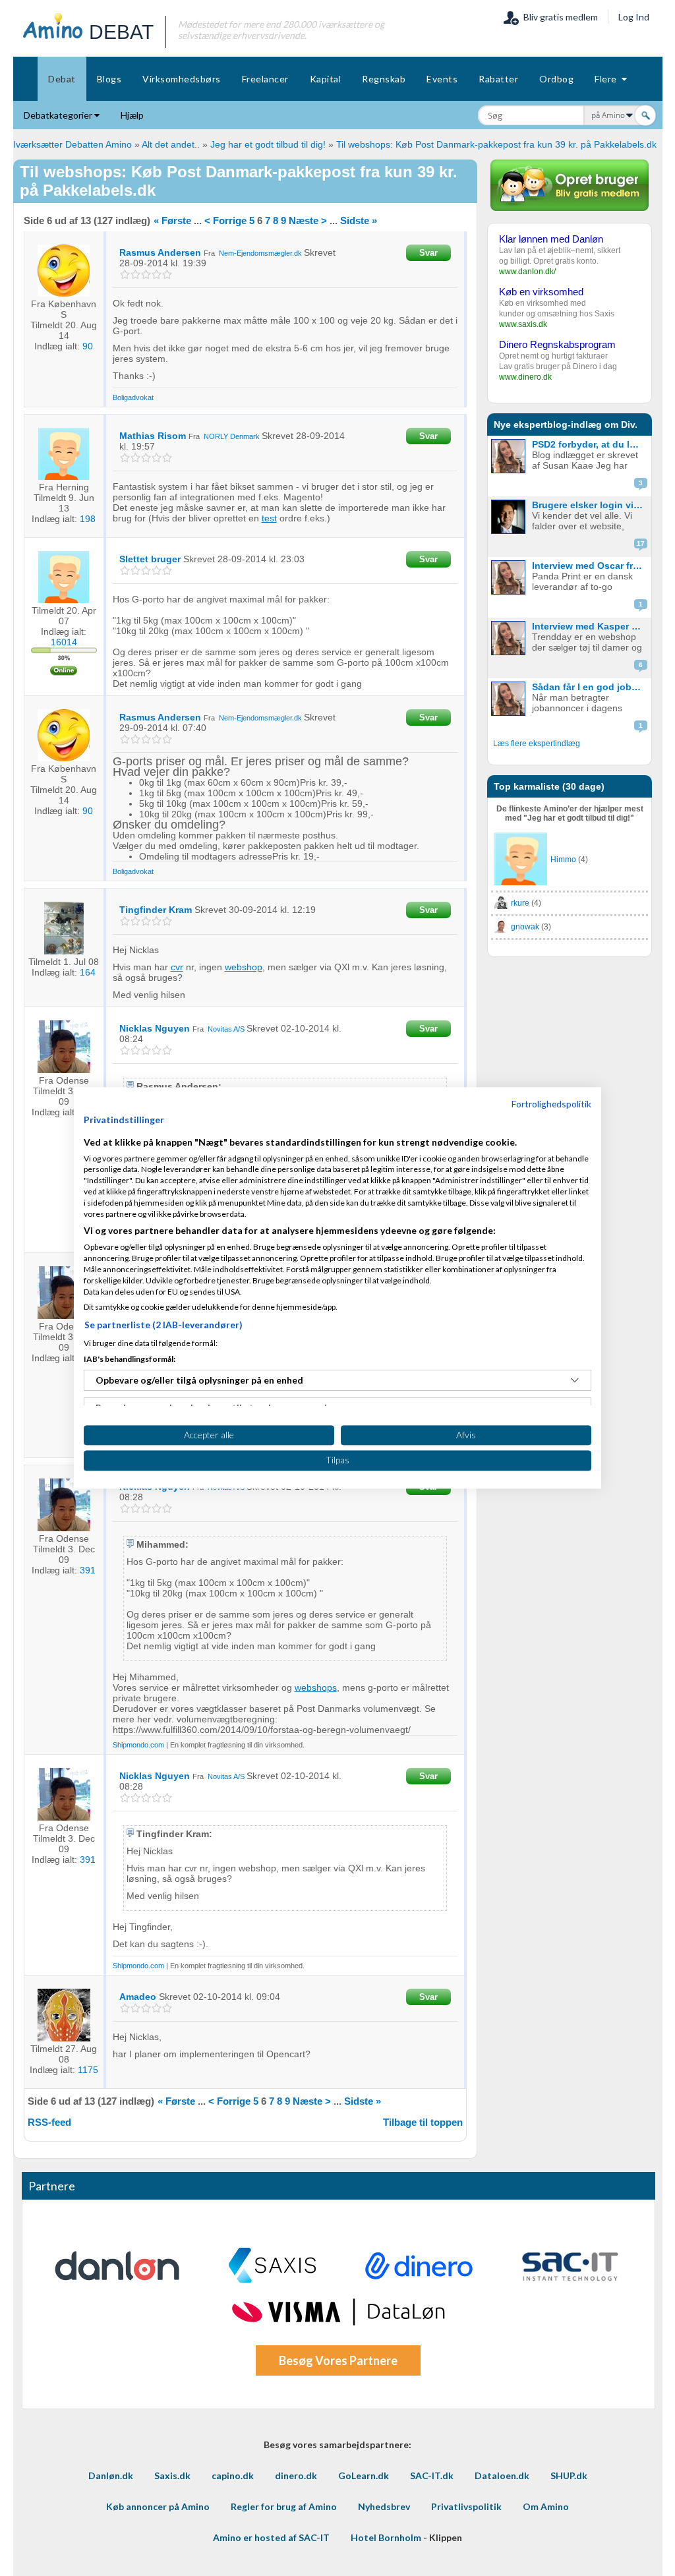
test (269, 518)
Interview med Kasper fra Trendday (590, 626)
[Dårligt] (125, 275)
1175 (88, 2070)
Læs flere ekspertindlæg (537, 744)
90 (88, 346)
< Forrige (225, 220)
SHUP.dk (569, 2475)
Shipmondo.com (138, 1745)
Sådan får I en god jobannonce (590, 687)
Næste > (308, 220)
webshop (244, 967)
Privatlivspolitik (466, 2506)
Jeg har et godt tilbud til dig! (268, 144)
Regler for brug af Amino (284, 2506)
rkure (520, 903)
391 (88, 1570)
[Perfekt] (167, 275)
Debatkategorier (59, 115)
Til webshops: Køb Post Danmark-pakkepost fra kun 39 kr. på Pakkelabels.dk (496, 144)
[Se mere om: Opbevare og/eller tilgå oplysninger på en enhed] (575, 1380)
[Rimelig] (135, 275)
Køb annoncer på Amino (158, 2506)
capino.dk (233, 2475)
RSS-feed (49, 2122)
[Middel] (146, 275)
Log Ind (634, 17)
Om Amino (546, 2506)
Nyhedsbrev (384, 2506)
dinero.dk (296, 2475)
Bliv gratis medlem (559, 17)
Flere (608, 79)
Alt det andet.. (171, 144)
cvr (177, 967)
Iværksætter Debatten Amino (73, 144)
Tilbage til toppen (423, 2122)
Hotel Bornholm (386, 2537)
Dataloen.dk (502, 2475)
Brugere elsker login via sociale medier (590, 505)
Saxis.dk (172, 2475)
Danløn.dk (111, 2475)
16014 (64, 642)
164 (88, 972)
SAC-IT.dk (432, 2475)
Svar (428, 253)
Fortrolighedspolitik (551, 1104)
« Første (172, 220)
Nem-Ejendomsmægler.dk (260, 253)
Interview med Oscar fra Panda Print (590, 566)
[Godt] (157, 275)
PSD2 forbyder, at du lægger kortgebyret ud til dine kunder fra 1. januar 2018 (590, 444)
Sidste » (359, 220)
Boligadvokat (133, 397)
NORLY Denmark (232, 436)
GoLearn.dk (364, 2475)
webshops (316, 1687)
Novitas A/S (226, 1029)
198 (88, 519)
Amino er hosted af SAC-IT (271, 2537)
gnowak (525, 927)
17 (641, 543)
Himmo (563, 860)
